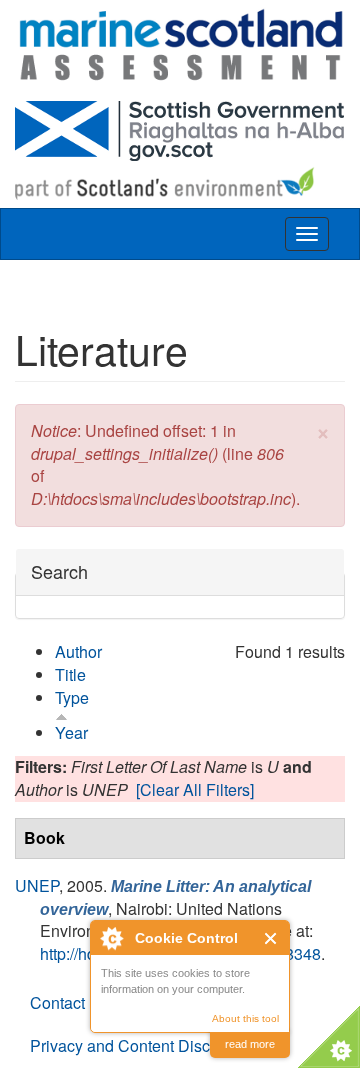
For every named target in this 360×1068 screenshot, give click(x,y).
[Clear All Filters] (195, 789)
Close (271, 938)
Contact (57, 1002)
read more (250, 1044)
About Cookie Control (111, 938)
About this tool (245, 1018)
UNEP (37, 885)
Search (59, 571)
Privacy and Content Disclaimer (142, 1045)
